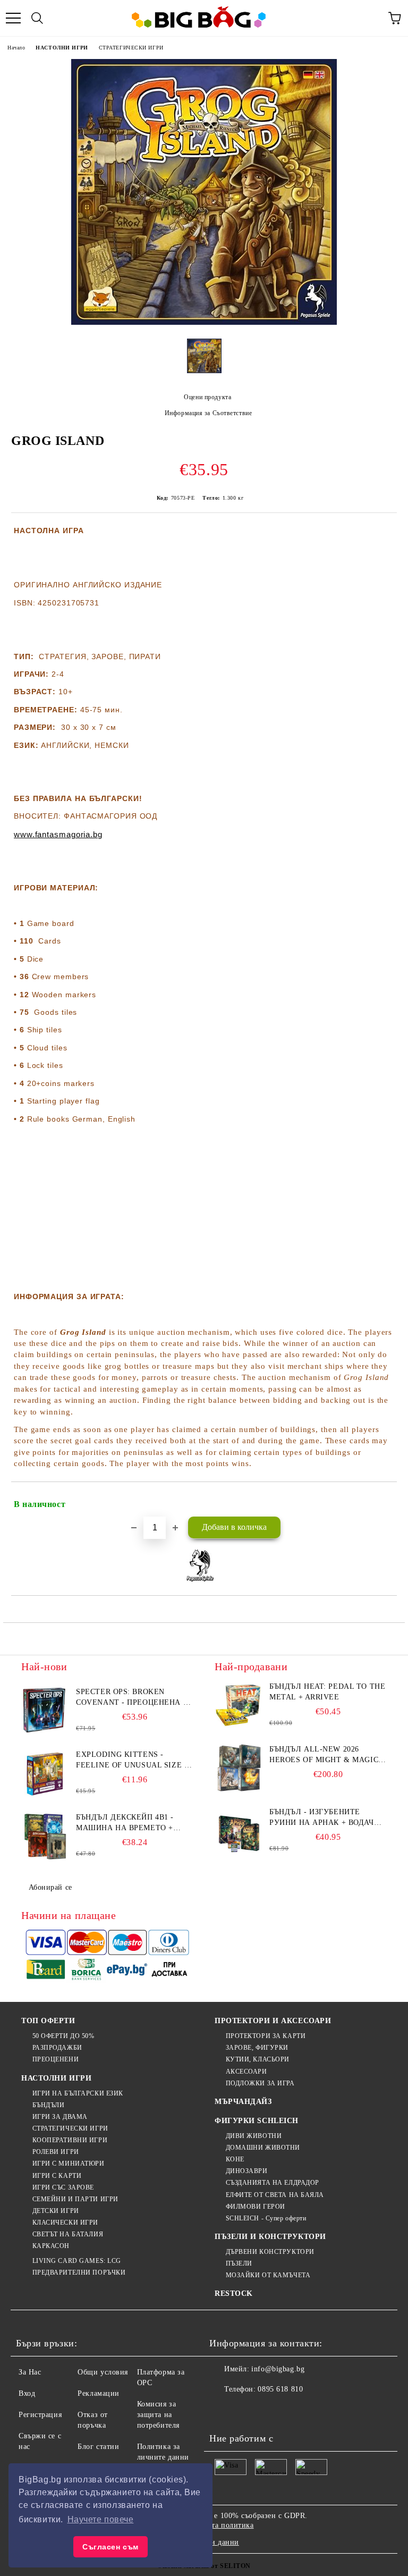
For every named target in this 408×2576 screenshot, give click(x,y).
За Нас (30, 2372)
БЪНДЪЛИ (48, 2105)
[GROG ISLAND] (204, 322)
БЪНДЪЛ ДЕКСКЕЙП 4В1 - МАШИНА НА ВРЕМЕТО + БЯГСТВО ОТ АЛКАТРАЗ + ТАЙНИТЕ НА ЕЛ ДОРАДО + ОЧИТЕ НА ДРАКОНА (128, 1823)
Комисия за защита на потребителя (158, 2415)
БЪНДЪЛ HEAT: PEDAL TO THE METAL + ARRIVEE (327, 1692)
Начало (16, 48)
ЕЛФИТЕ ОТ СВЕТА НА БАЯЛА (275, 2195)
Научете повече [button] (101, 2519)
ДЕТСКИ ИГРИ (56, 2211)
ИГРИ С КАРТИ (57, 2176)
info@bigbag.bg (278, 2369)
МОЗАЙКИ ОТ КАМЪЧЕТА (268, 2275)
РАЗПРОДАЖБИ (57, 2048)
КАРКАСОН (51, 2246)
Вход (27, 2393)
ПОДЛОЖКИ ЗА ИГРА (260, 2083)
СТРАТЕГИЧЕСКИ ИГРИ (131, 48)
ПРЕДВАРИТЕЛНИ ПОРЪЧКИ (79, 2272)
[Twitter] (246, 2411)
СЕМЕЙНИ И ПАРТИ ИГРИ (75, 2199)
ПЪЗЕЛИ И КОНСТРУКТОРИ (270, 2237)
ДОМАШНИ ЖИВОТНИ (263, 2148)
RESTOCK (234, 2293)
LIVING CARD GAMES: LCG (77, 2261)
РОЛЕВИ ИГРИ (56, 2152)
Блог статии (98, 2447)
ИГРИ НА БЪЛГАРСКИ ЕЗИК (78, 2093)
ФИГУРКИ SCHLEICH (257, 2121)
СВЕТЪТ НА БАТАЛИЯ (68, 2234)
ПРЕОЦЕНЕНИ (56, 2059)
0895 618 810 (280, 2389)
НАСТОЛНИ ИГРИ (62, 48)
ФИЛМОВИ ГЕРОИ (256, 2207)
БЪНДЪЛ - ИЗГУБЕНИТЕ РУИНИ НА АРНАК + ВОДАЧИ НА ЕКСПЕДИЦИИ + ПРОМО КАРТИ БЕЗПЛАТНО (324, 1818)
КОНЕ (235, 2159)
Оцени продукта (207, 397)
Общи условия (103, 2372)
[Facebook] (223, 2411)
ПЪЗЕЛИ (239, 2263)
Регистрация (40, 2415)
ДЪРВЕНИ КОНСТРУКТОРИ (270, 2252)
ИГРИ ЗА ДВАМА (60, 2117)
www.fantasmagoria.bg (58, 834)
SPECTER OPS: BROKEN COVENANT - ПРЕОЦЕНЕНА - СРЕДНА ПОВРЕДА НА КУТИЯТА (131, 1698)
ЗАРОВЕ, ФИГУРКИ (257, 2048)
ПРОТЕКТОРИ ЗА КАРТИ (266, 2036)
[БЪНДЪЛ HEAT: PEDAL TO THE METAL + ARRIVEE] (239, 1705)
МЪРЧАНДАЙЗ (243, 2102)
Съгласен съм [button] (110, 2547)
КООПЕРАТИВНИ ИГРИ (70, 2140)
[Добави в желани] (382, 1500)
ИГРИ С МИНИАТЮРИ (69, 2163)
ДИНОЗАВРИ (247, 2171)
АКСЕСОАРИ (246, 2072)
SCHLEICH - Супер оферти (266, 2218)
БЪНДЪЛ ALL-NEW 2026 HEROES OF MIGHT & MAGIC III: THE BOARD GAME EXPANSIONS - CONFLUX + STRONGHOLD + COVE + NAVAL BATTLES (324, 1755)
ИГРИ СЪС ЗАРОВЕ (63, 2187)
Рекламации (99, 2393)
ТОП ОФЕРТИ (48, 2021)
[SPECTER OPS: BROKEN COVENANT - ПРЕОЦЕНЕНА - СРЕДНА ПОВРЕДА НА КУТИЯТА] (45, 1711)
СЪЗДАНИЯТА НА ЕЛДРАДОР (273, 2183)
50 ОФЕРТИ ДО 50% (63, 2036)
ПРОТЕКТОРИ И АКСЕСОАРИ (273, 2021)
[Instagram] (270, 2411)
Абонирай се (50, 1887)
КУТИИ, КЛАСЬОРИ (258, 2059)
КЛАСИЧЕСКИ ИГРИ (65, 2223)
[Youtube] (293, 2411)
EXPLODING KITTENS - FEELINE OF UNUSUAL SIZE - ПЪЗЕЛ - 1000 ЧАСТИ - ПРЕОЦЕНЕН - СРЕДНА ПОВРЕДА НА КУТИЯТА (131, 1761)
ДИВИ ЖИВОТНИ (254, 2136)
